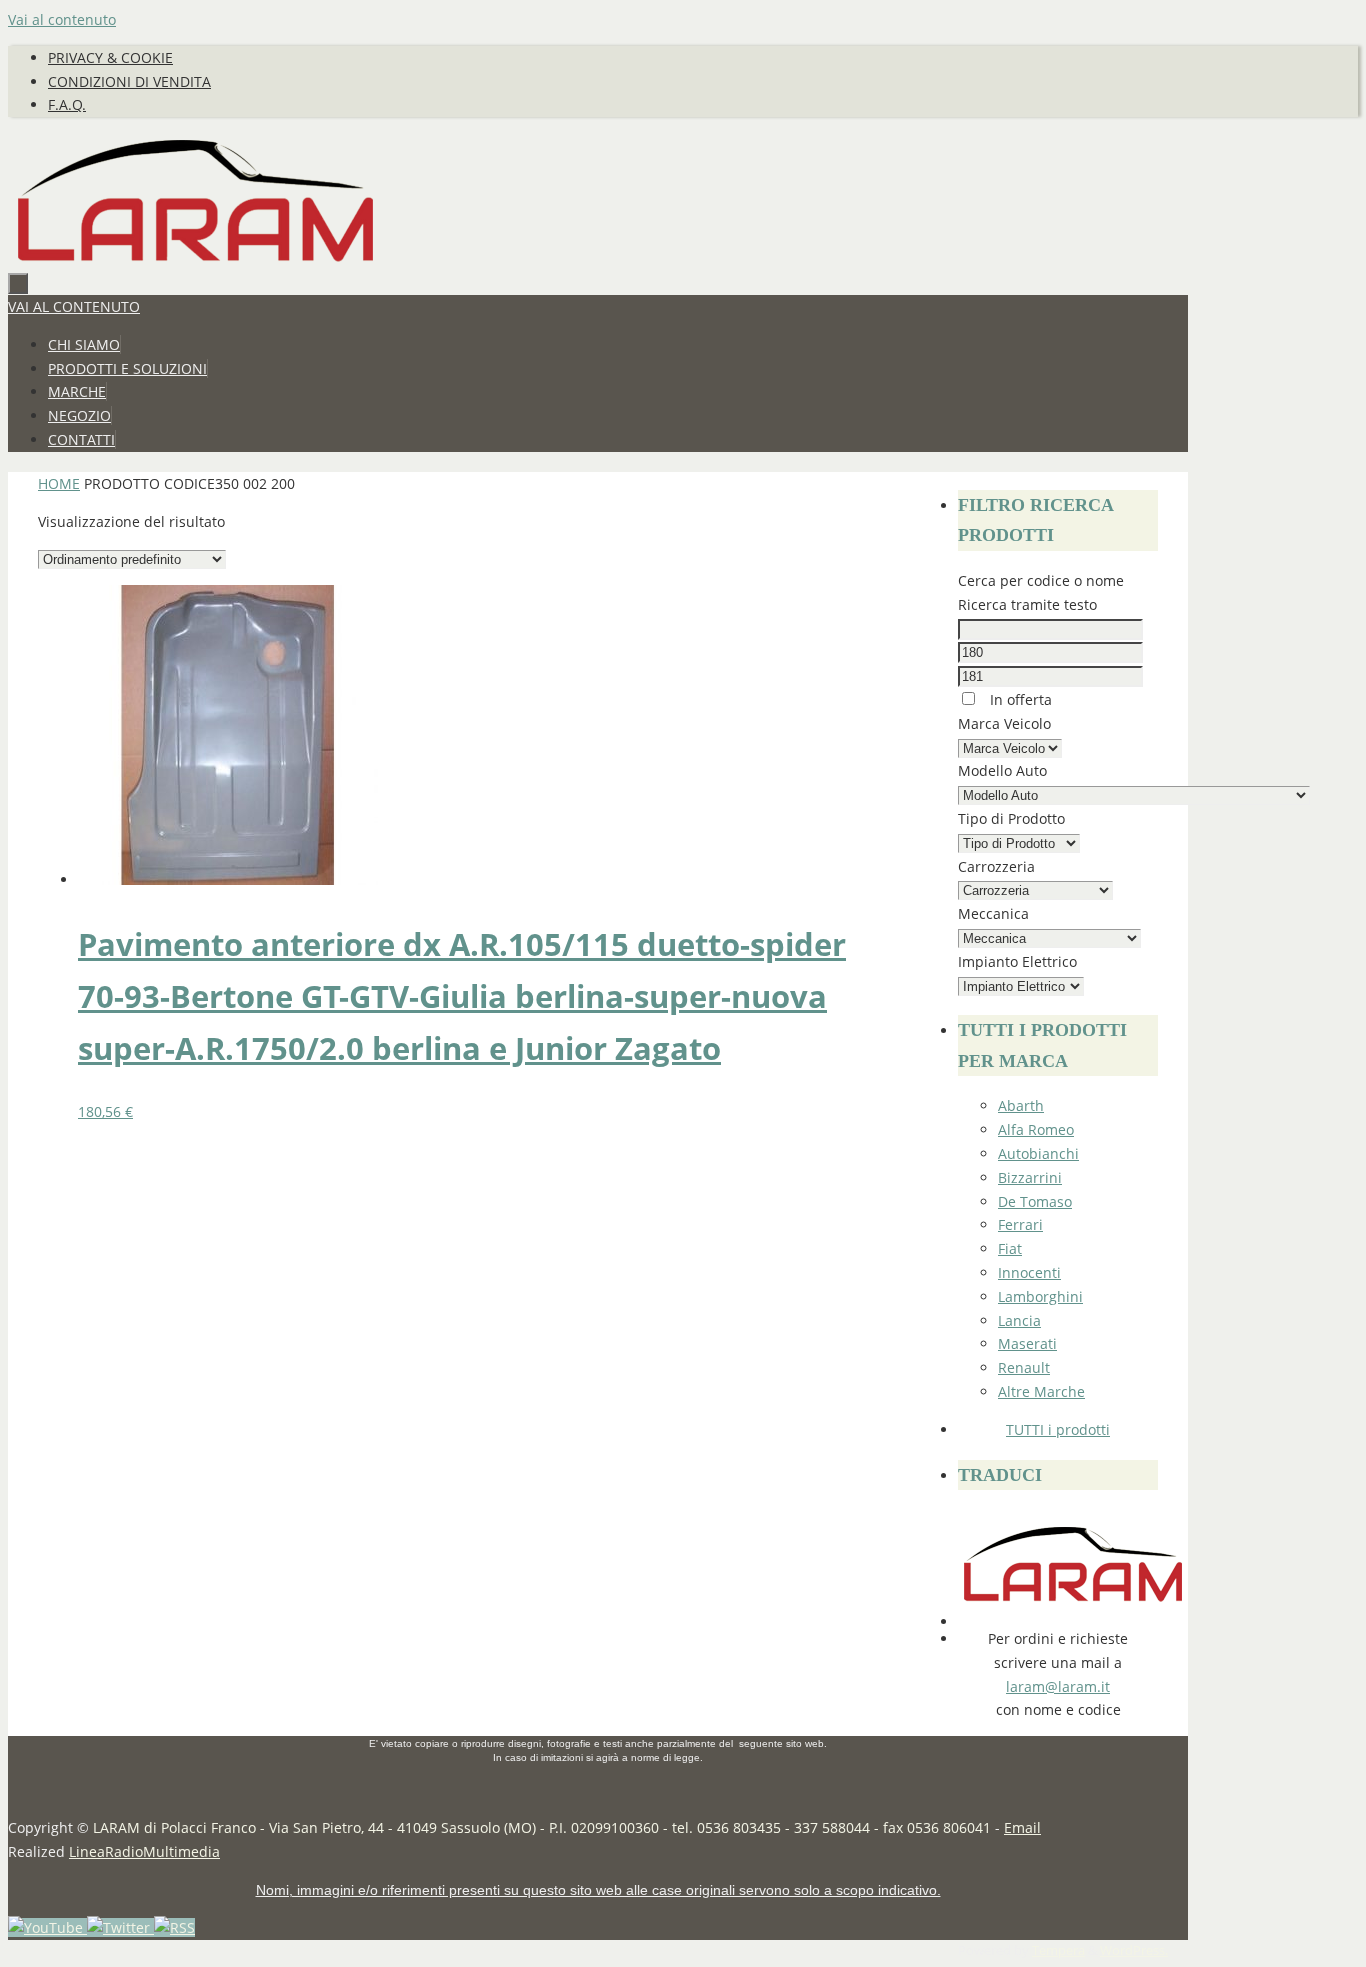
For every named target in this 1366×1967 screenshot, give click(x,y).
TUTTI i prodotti (1058, 1429)
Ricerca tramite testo (1027, 604)
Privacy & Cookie (110, 57)
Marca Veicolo (1004, 723)
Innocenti (1029, 1272)
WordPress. (1134, 1950)
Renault (1024, 1367)
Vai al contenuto (62, 19)
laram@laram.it (1058, 1686)
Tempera (1058, 1950)
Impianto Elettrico (1017, 961)
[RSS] (174, 1927)
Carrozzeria (996, 866)
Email (1022, 1827)
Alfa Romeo (1036, 1129)
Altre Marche (1041, 1391)
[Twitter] (120, 1927)
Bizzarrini (1030, 1177)
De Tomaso (1035, 1201)
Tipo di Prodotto (1011, 818)
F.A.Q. (67, 104)
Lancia (1019, 1320)
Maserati (1027, 1343)
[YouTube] (47, 1927)
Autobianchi (1038, 1153)
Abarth (1021, 1105)
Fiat (1010, 1248)
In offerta (1019, 699)
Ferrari (1020, 1224)
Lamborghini (1040, 1296)
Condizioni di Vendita (129, 81)
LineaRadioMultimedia (144, 1851)
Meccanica (993, 913)
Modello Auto (1002, 770)
